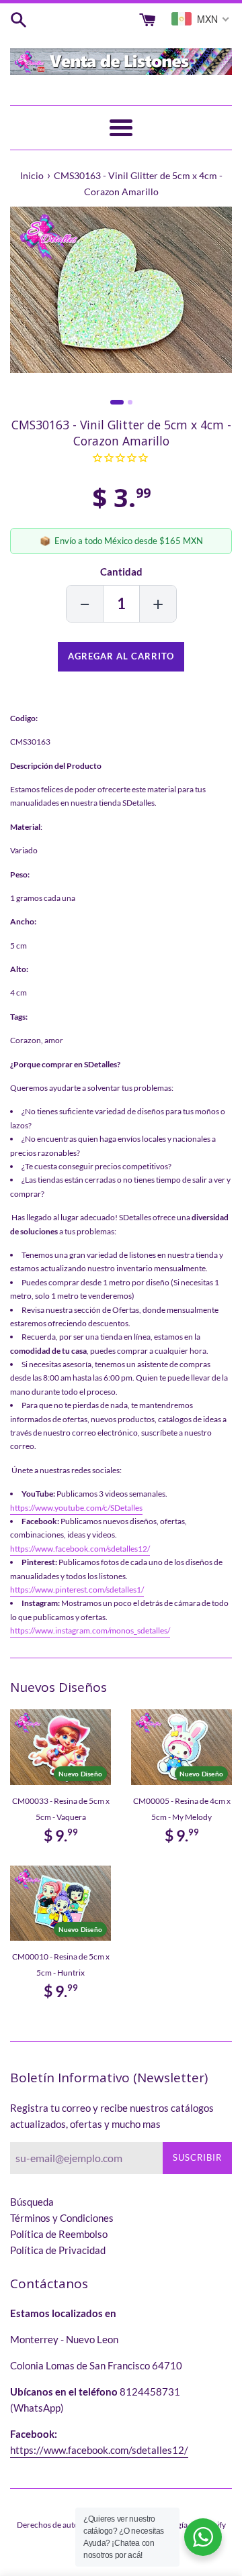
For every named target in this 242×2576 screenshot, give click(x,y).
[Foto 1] (117, 402)
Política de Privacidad (58, 2250)
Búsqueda (32, 2202)
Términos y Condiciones (62, 2218)
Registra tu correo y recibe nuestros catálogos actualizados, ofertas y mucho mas (112, 2116)
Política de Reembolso (59, 2234)
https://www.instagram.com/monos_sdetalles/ (90, 1630)
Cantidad (121, 572)
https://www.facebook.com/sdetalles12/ (80, 1549)
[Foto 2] (130, 402)
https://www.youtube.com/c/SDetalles (76, 1508)
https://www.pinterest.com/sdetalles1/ (77, 1590)
